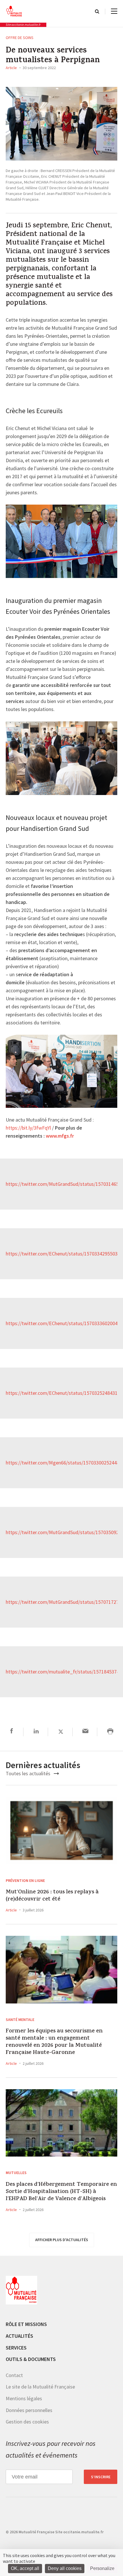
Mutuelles (16, 2173)
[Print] (110, 1732)
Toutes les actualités (29, 1773)
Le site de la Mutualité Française (40, 2387)
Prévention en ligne (25, 1880)
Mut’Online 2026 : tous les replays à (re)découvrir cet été (52, 1896)
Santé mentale (20, 2020)
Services (16, 2348)
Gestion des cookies (27, 2422)
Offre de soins (20, 38)
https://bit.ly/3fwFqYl (28, 1128)
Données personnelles (29, 2410)
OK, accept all (25, 2568)
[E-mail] (85, 1732)
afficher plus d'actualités (62, 2240)
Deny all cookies (65, 2568)
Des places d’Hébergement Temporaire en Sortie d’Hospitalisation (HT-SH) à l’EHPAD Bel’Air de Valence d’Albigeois (61, 2192)
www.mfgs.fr (60, 1136)
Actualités (19, 2336)
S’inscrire (101, 2477)
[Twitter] (61, 1732)
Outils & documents (31, 2359)
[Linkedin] (36, 1732)
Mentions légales (24, 2398)
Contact (14, 2375)
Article (11, 68)
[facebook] (12, 1732)
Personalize (102, 2568)
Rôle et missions (26, 2324)
